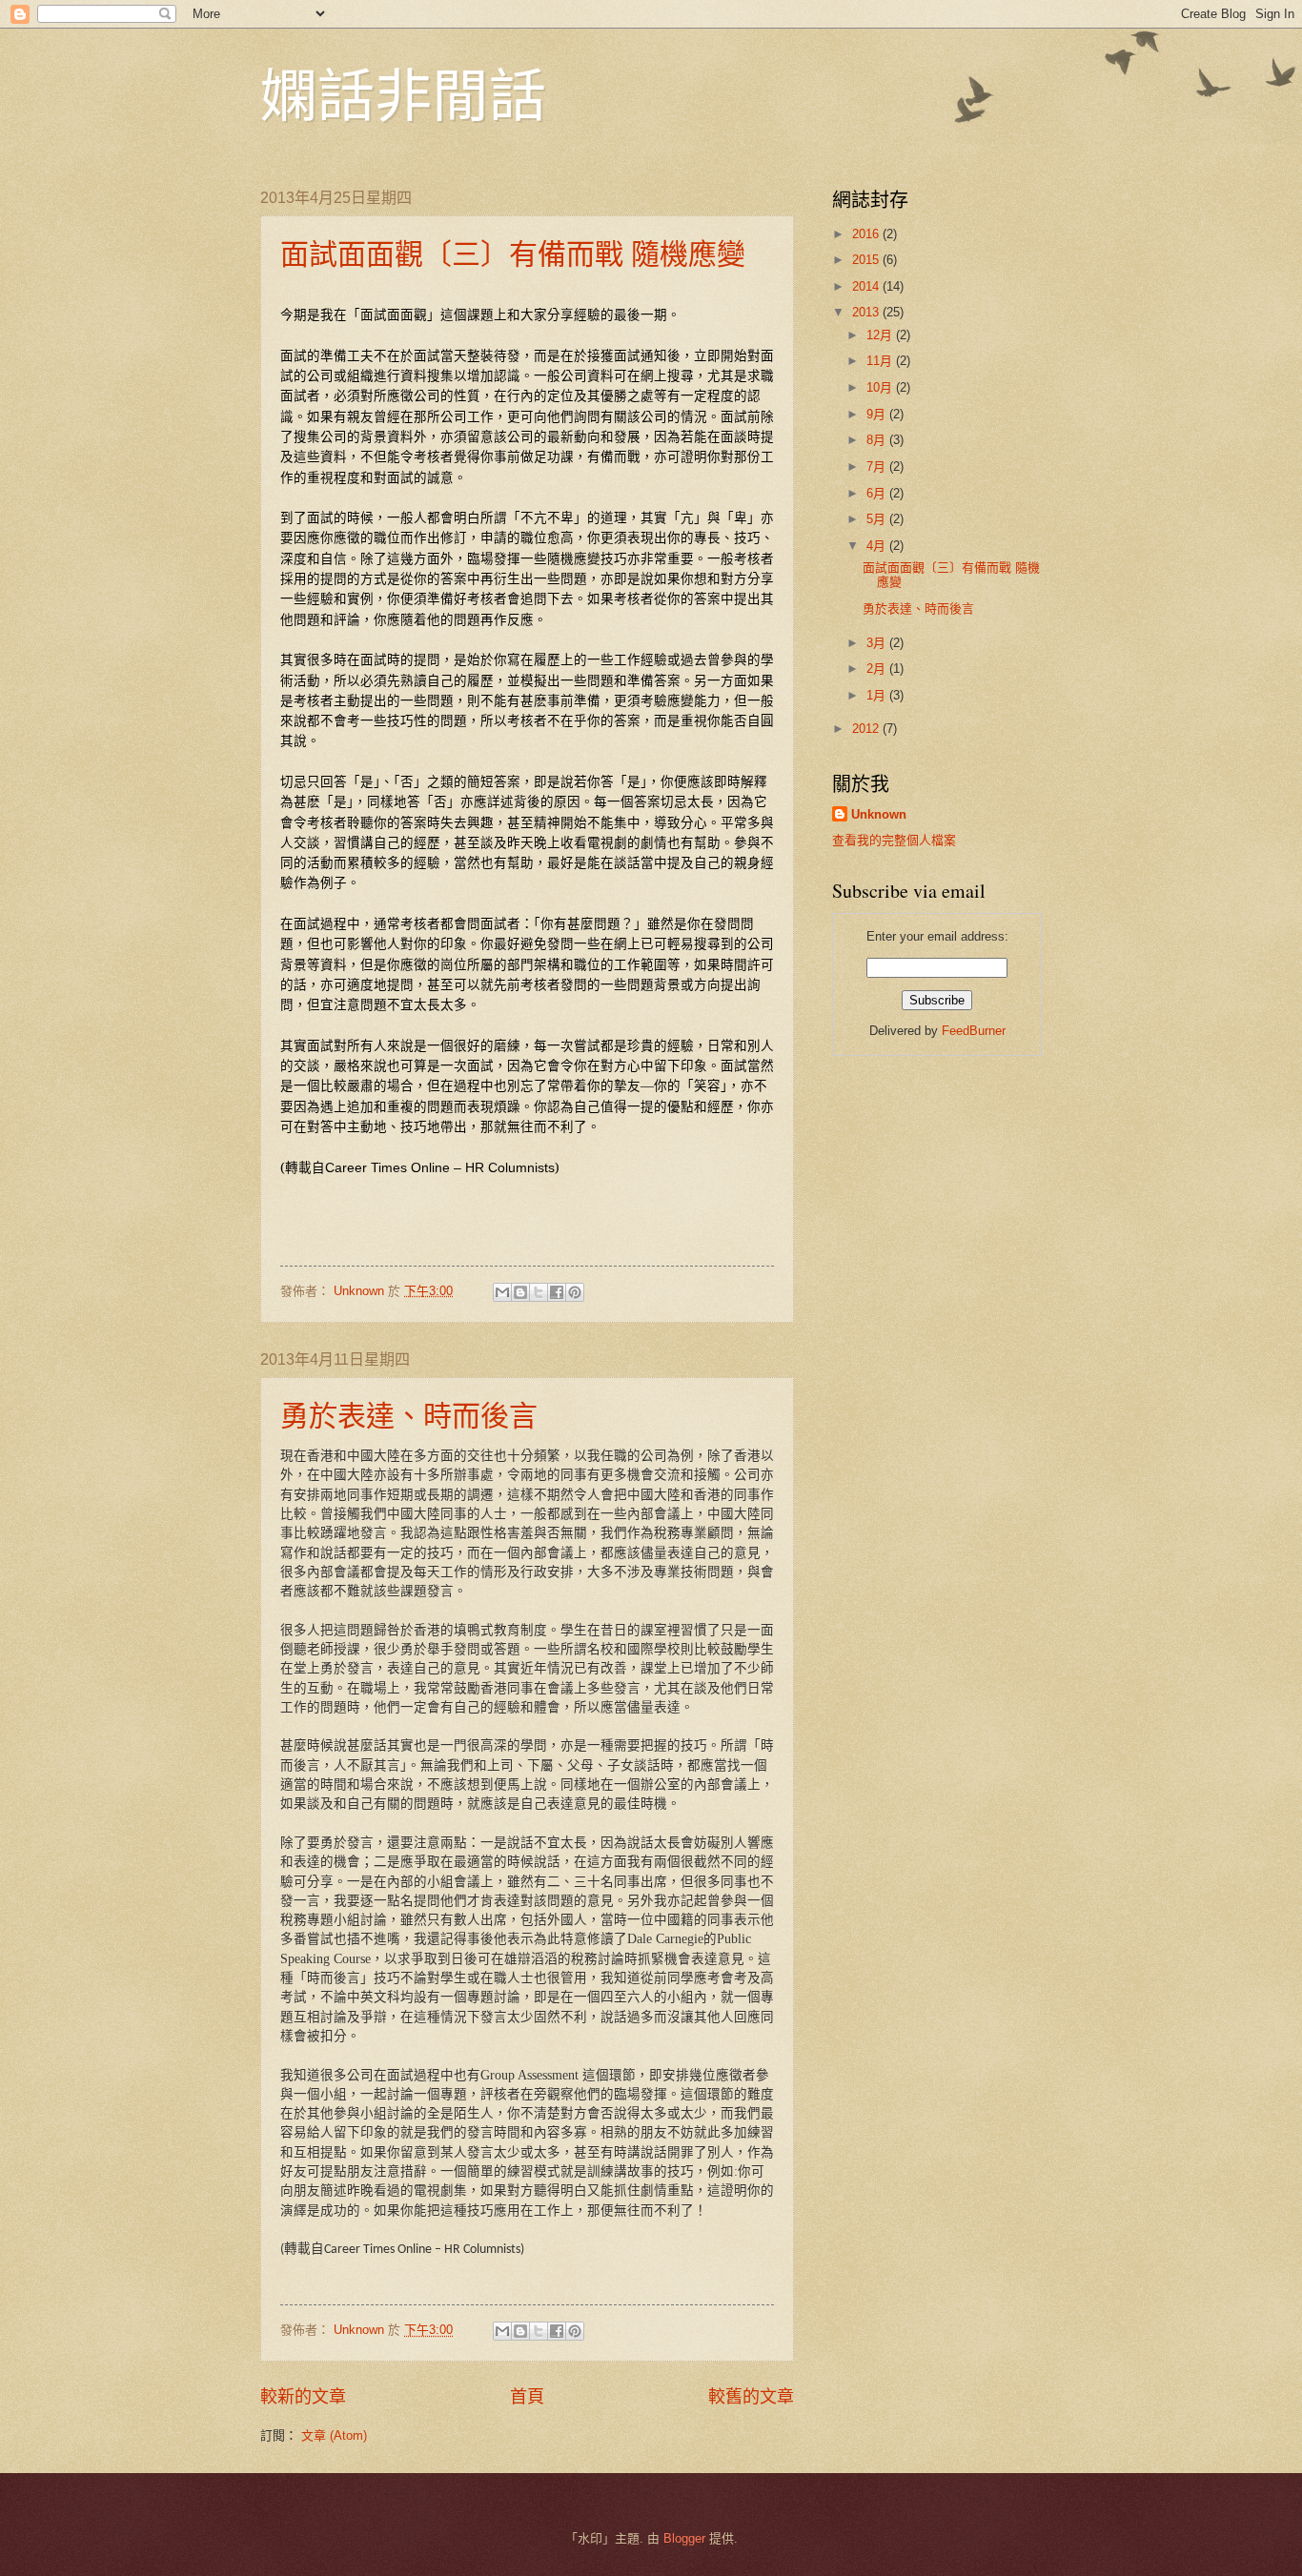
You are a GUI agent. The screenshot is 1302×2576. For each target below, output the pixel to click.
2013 (867, 312)
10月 (881, 387)
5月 (878, 519)
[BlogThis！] (520, 1292)
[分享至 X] (539, 1292)
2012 (867, 729)
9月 (878, 414)
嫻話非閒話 (403, 94)
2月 (878, 669)
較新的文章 (303, 2397)
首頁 (527, 2397)
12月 (881, 335)
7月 (878, 467)
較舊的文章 (751, 2397)
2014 (867, 286)
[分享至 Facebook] (557, 1292)
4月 (878, 546)
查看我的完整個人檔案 (894, 840)
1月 (878, 695)
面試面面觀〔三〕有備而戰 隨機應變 (513, 253)
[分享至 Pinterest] (575, 1292)
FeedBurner (974, 1031)
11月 (881, 361)
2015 (867, 260)
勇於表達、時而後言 (409, 1414)
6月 (878, 493)
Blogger (684, 2538)
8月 (878, 440)
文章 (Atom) (334, 2435)
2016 (867, 234)
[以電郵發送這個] (502, 1292)
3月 (878, 643)
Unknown (879, 814)
